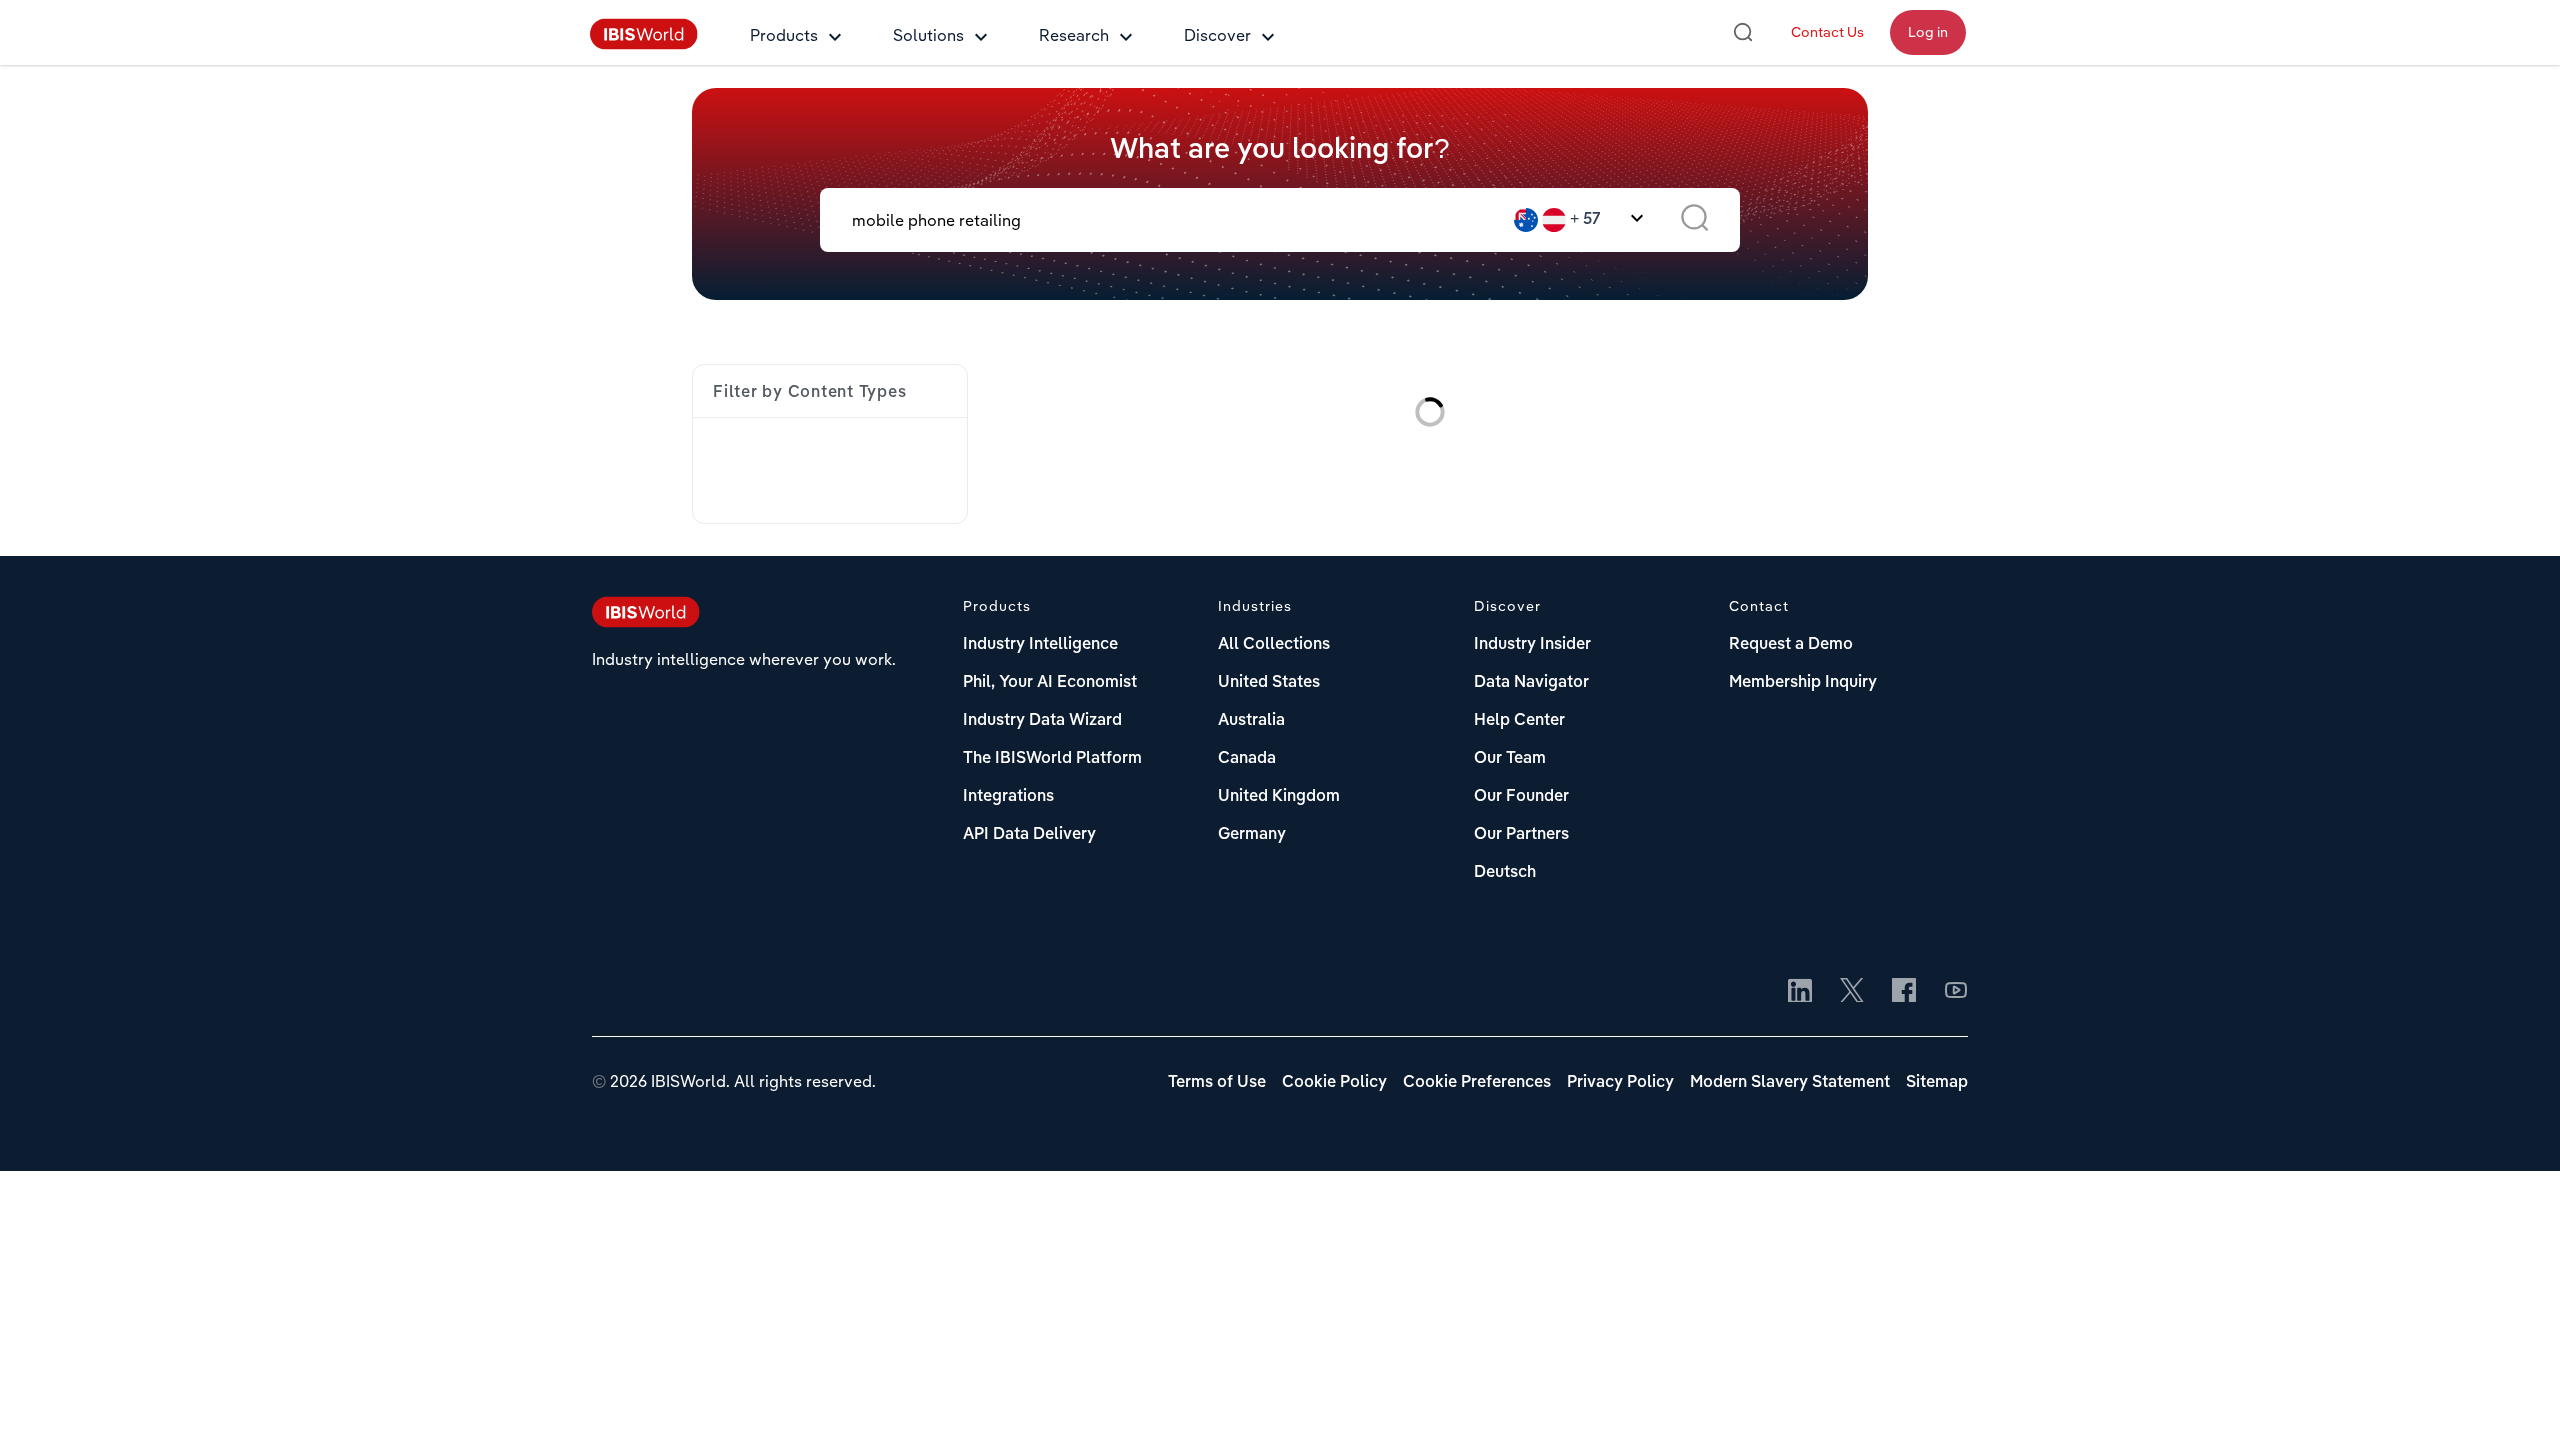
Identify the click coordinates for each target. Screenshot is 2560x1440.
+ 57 (1585, 220)
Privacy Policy (1620, 1083)
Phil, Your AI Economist (1050, 683)
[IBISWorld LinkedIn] (1800, 992)
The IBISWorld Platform (1052, 759)
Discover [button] (1217, 35)
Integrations (1008, 797)
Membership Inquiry (1803, 683)
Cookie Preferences (1477, 1083)
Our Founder (1521, 797)
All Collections (1274, 645)
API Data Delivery (1029, 835)
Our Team (1510, 759)
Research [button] (1074, 35)
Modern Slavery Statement (1790, 1083)
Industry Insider (1532, 645)
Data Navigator (1531, 683)
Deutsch (1505, 873)
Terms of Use (1217, 1083)
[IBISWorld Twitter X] (1852, 992)
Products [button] (784, 35)
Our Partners (1521, 835)
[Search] (1743, 32)
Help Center (1519, 721)
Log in (1928, 32)
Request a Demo (1791, 645)
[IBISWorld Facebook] (1904, 992)
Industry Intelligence (1040, 645)
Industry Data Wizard (1042, 721)
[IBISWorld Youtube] (1956, 992)
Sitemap (1937, 1083)
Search (1694, 220)
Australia (1251, 721)
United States (1269, 683)
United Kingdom (1279, 797)
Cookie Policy (1334, 1083)
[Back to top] (2515, 1395)
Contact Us (1827, 32)
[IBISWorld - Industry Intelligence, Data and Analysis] (644, 44)
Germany (1252, 835)
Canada (1247, 759)
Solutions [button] (928, 35)
